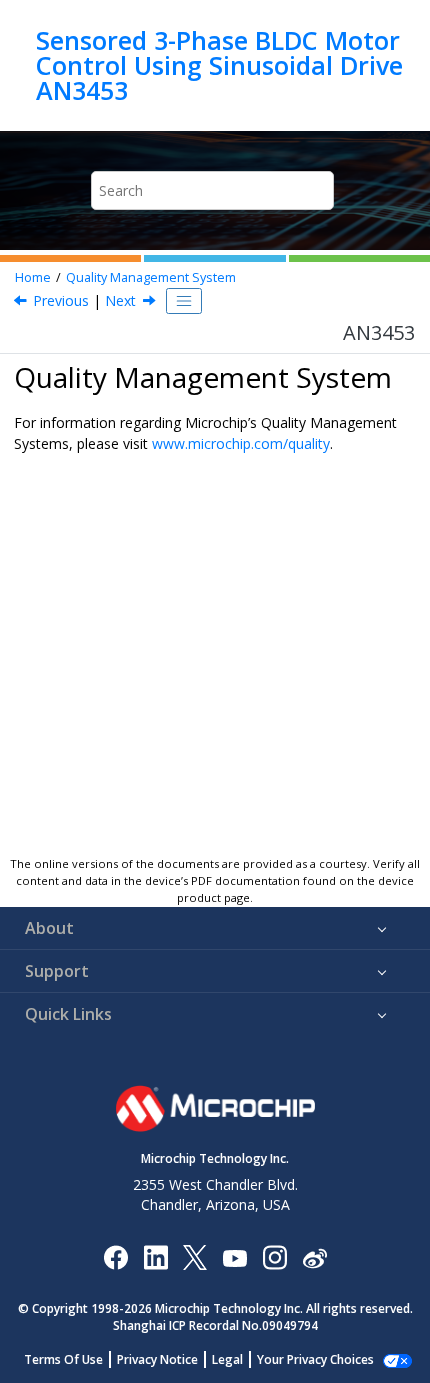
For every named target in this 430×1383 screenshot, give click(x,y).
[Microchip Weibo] (314, 1257)
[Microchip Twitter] (195, 1256)
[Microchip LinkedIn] (155, 1256)
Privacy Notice (157, 1359)
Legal (227, 1359)
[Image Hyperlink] (234, 1257)
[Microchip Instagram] (274, 1256)
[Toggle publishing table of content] (184, 301)
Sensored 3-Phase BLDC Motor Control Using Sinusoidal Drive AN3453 (219, 65)
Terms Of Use (63, 1359)
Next (120, 300)
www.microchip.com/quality (241, 443)
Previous (61, 300)
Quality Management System (151, 277)
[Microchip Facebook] (115, 1256)
